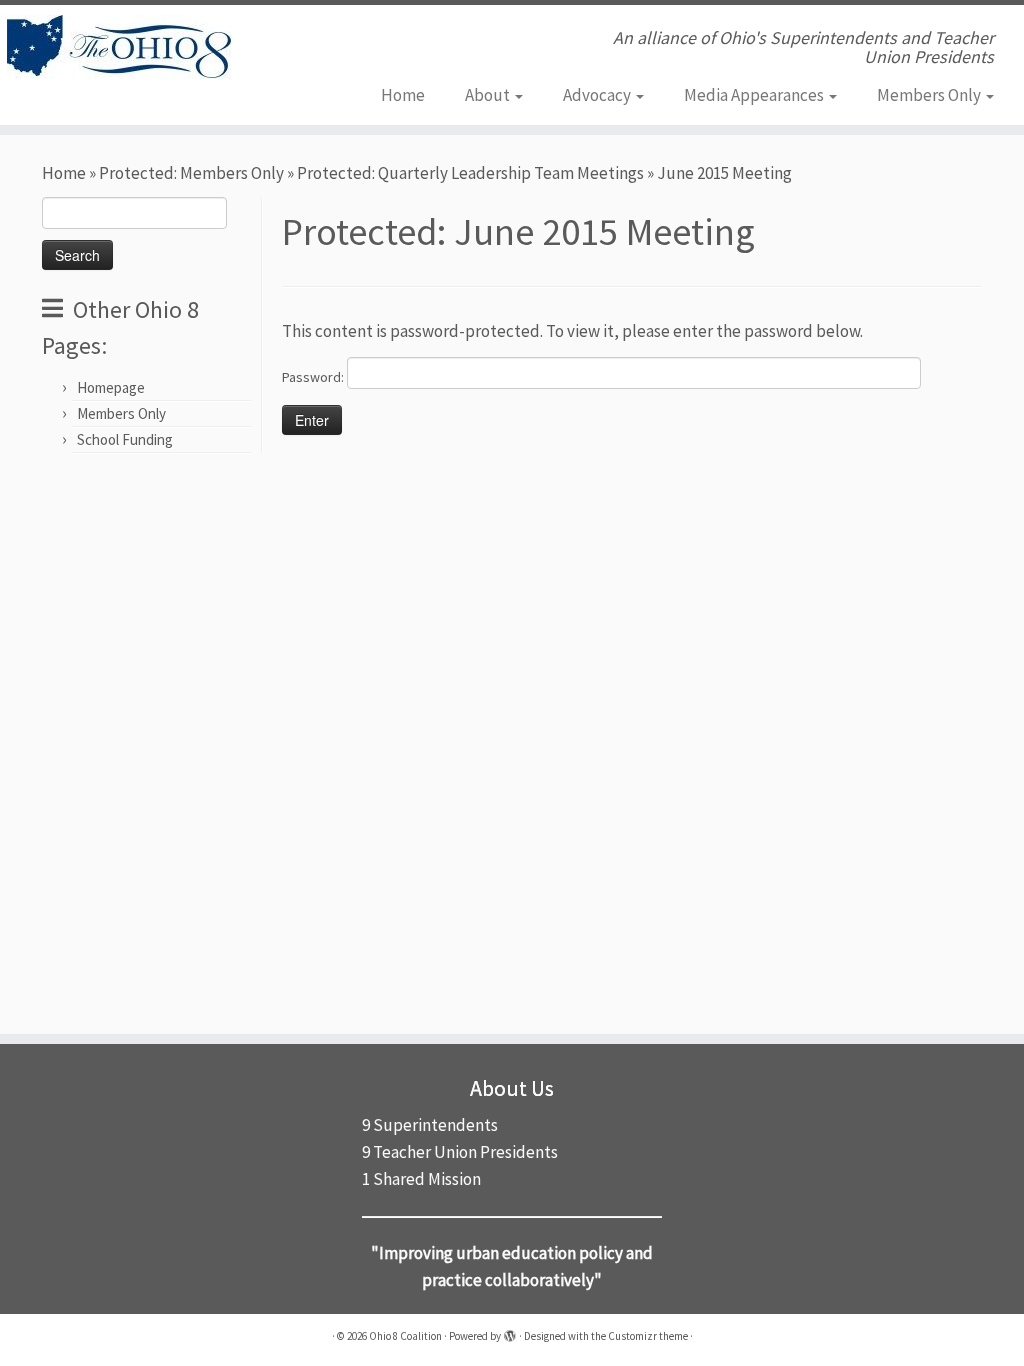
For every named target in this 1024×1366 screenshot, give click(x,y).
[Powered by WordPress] (510, 1332)
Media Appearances (755, 95)
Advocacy (598, 95)
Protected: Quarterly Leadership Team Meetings (470, 173)
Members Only (930, 95)
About (489, 95)
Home (403, 95)
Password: (314, 377)
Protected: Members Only (191, 173)
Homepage (111, 387)
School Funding (125, 439)
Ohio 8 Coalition (405, 1336)
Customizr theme (648, 1336)
